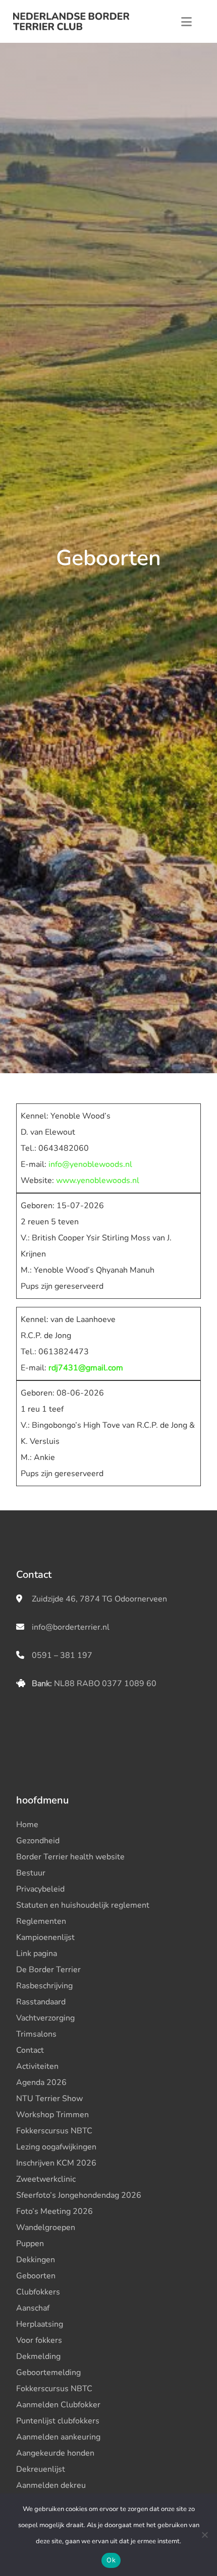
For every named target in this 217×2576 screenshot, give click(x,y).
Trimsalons (36, 2034)
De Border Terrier (48, 1970)
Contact (30, 2050)
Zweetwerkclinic (46, 2179)
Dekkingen (36, 2260)
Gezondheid (38, 1841)
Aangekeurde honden (55, 2453)
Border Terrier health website (70, 1857)
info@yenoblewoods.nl (90, 1164)
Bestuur (31, 1873)
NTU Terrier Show (49, 2099)
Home (27, 1825)
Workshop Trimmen (52, 2115)
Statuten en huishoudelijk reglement (83, 1905)
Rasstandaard (41, 2002)
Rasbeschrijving (44, 1986)
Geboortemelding (48, 2373)
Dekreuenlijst (41, 2469)
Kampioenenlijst (45, 1937)
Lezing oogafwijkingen (56, 2147)
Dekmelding (38, 2356)
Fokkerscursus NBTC (54, 2131)
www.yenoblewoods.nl (98, 1180)
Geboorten (36, 2276)
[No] (204, 2535)
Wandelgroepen (46, 2227)
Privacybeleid (40, 1889)
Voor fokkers (39, 2340)
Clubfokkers (38, 2292)
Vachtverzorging (45, 2018)
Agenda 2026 (41, 2082)
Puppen (30, 2244)
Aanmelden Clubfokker (58, 2405)
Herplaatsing (40, 2324)
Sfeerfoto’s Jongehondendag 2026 (79, 2195)
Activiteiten (37, 2066)
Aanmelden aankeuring (58, 2437)
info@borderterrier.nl (71, 1627)
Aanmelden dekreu (51, 2485)
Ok (111, 2560)
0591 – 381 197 (62, 1655)
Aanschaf (33, 2308)
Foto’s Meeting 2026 (55, 2211)
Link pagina (37, 1954)
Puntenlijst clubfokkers (58, 2421)
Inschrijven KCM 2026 (56, 2163)
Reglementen (41, 1921)
